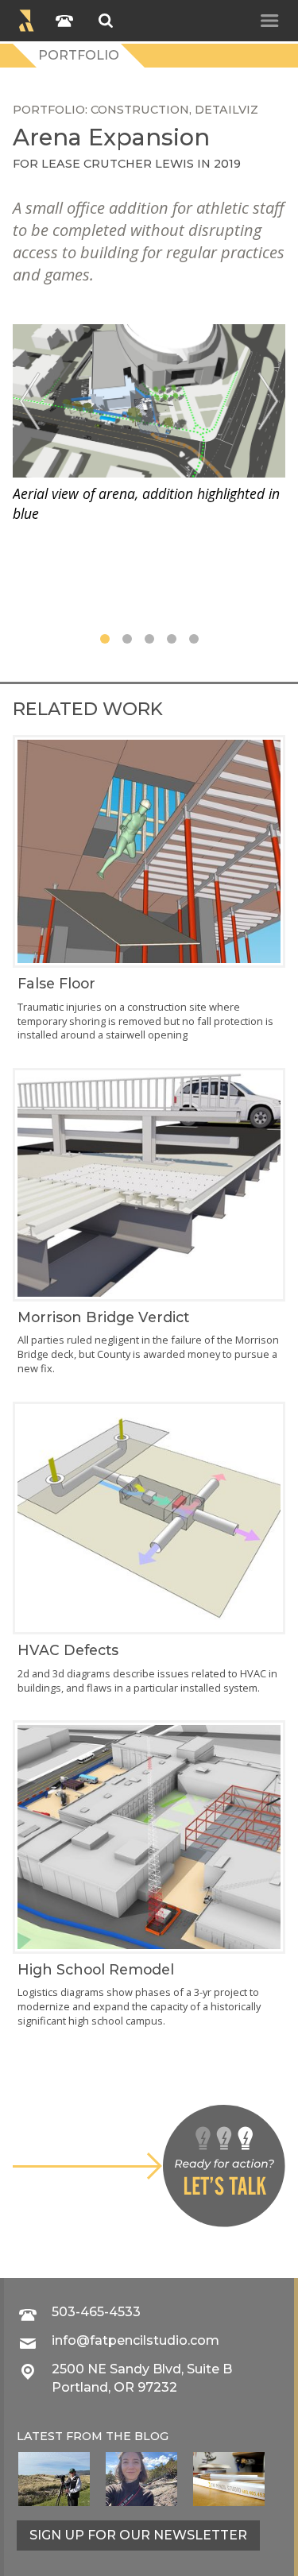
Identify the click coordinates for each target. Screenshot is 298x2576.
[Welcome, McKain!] (54, 2479)
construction (140, 110)
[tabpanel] (149, 424)
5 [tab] (194, 639)
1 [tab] (105, 639)
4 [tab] (172, 639)
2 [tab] (127, 639)
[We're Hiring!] (229, 2479)
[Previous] (30, 401)
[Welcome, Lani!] (141, 2479)
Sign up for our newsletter (138, 2535)
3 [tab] (149, 639)
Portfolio (79, 55)
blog (151, 2436)
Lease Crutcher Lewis (118, 164)
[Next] (268, 401)
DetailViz (226, 110)
